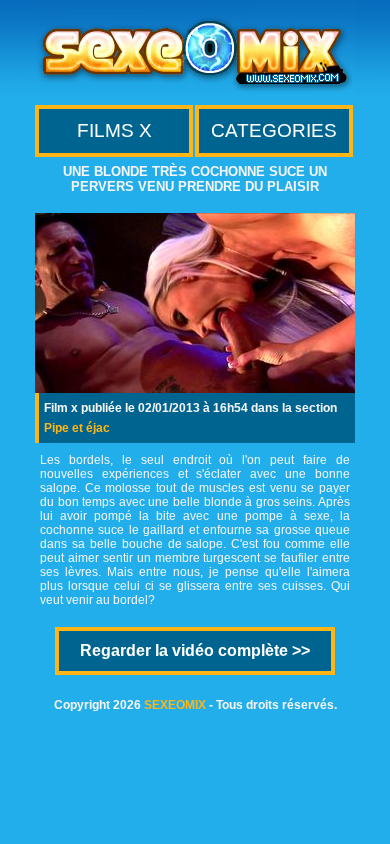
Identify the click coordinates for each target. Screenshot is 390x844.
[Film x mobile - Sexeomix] (195, 90)
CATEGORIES (274, 130)
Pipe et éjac (77, 428)
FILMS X (114, 130)
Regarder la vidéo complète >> (195, 650)
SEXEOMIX (175, 705)
